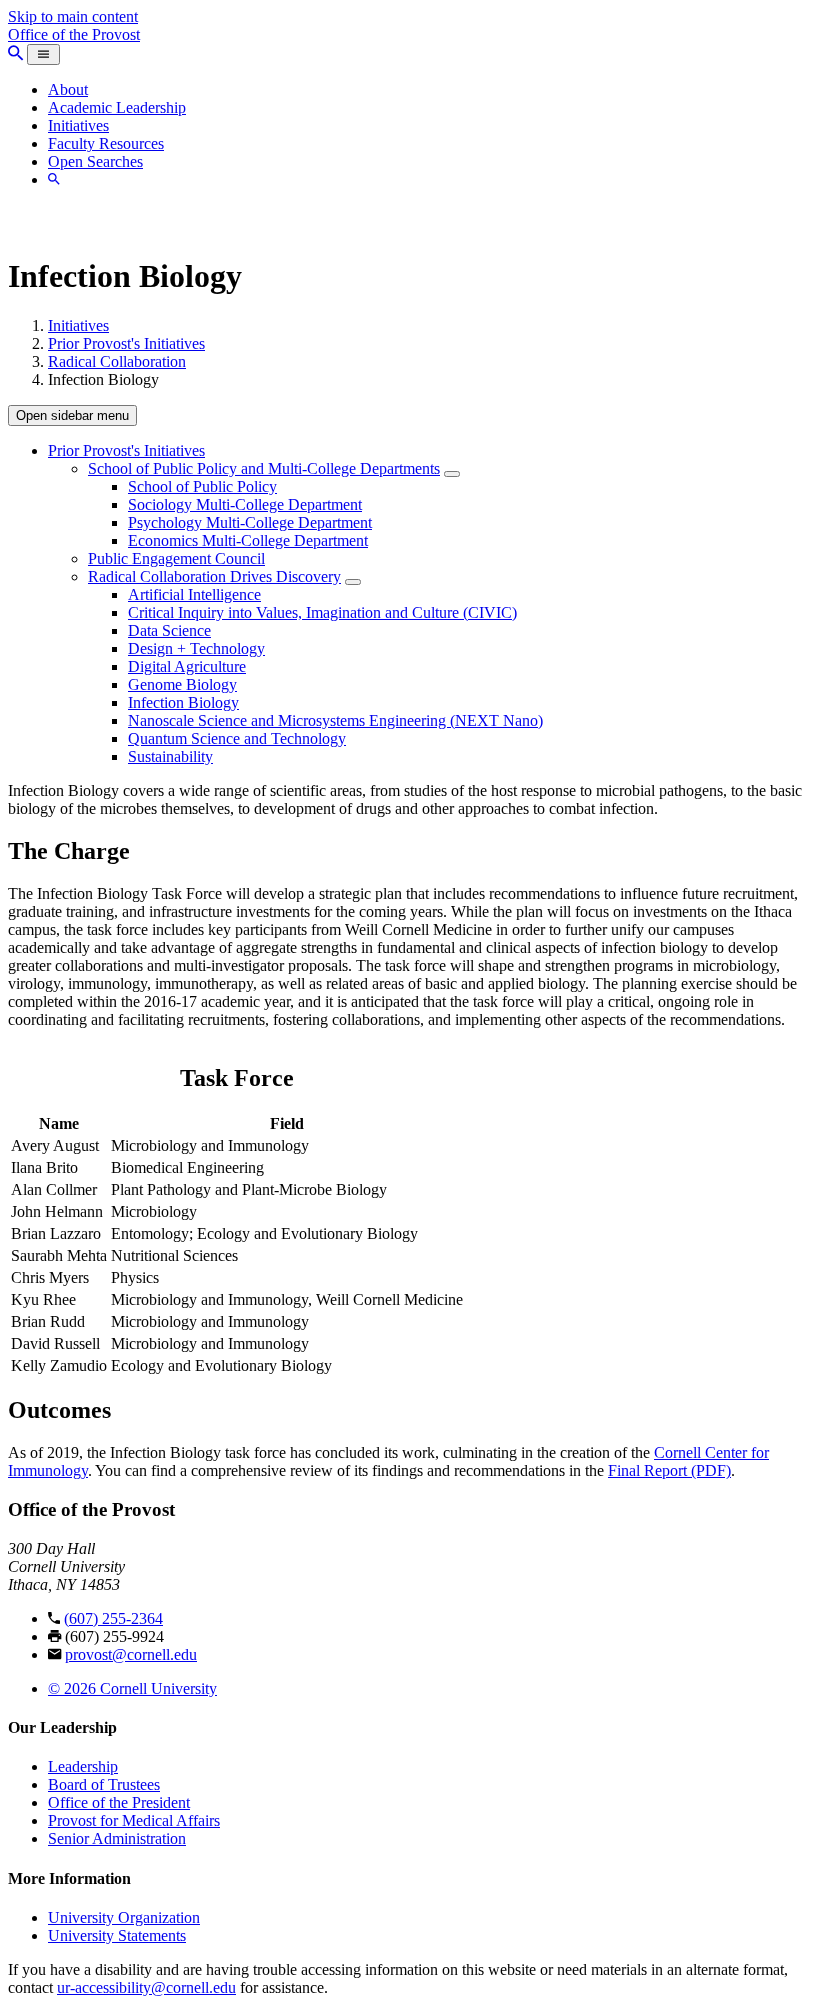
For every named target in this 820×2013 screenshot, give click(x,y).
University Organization (124, 1917)
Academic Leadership (117, 107)
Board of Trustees (104, 1784)
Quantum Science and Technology (237, 738)
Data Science (169, 630)
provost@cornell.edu (131, 1654)
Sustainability (170, 756)
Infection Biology (183, 702)
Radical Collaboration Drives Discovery (214, 576)
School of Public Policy (202, 486)
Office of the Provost (74, 34)
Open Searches (95, 161)
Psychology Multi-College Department (250, 522)
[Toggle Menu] (43, 54)
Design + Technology (196, 648)
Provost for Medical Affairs (134, 1820)
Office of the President (119, 1802)
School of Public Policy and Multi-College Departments (264, 468)
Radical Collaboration (117, 361)
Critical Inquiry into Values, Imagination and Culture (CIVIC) (322, 612)
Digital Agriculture (187, 666)
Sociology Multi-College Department (245, 504)
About (68, 89)
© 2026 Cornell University (132, 1688)
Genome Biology (182, 684)
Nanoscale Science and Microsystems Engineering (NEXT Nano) (335, 720)
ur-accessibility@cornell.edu (146, 1987)
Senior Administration (117, 1838)
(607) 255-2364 (113, 1618)
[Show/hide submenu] (452, 474)
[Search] (15, 53)
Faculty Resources (106, 143)
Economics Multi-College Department (248, 540)
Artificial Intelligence (194, 594)
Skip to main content (73, 16)
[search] (54, 179)
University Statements (117, 1935)
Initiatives (78, 125)
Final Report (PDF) (669, 1470)
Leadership (83, 1766)
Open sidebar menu (72, 415)
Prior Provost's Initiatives (126, 343)
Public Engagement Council (176, 558)
